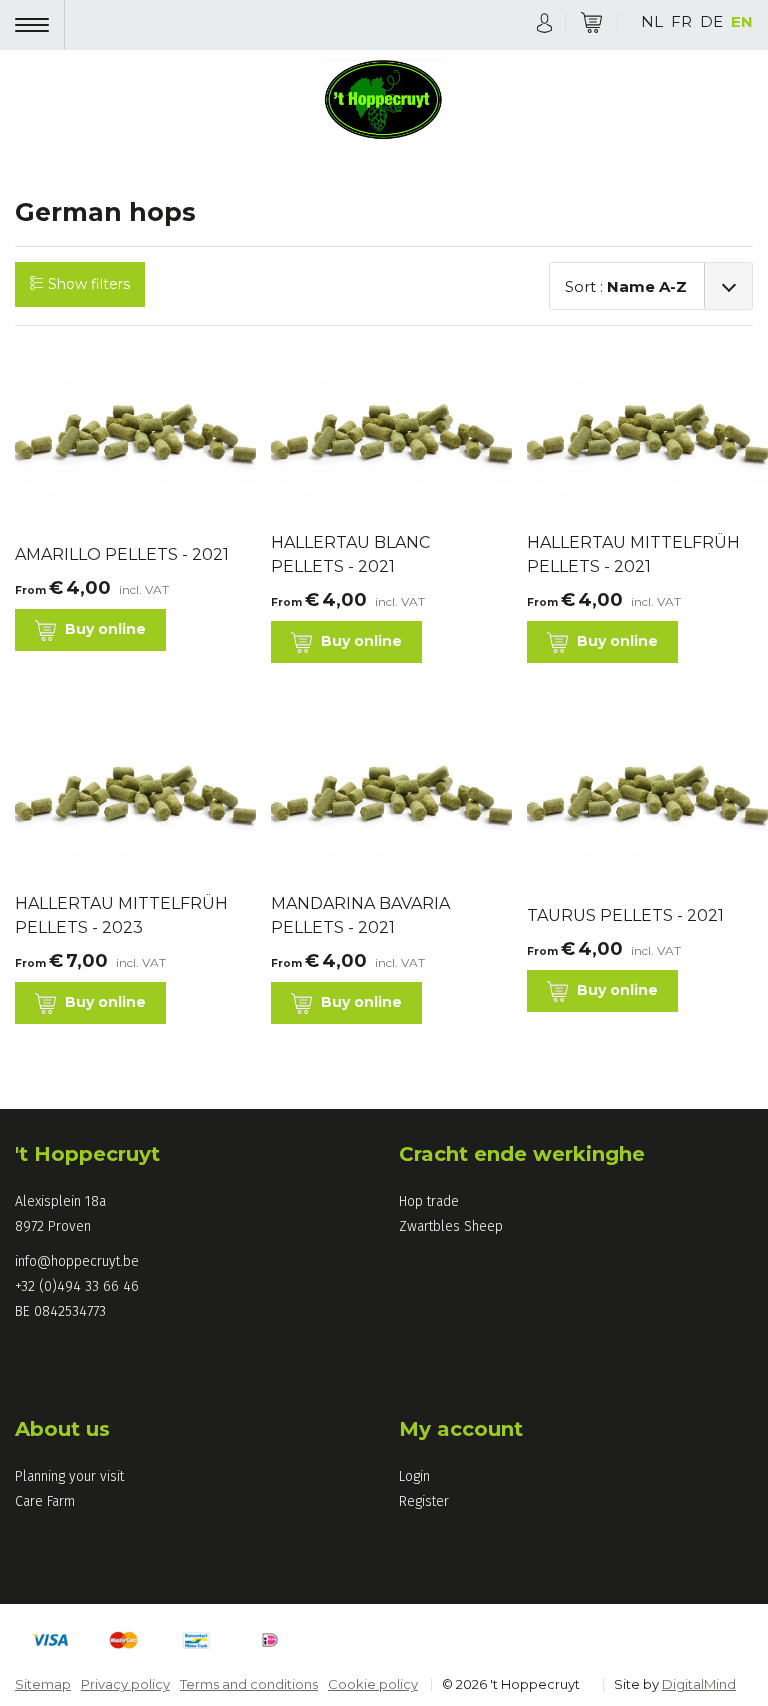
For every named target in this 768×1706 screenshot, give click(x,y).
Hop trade (429, 1201)
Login (414, 1476)
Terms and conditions (249, 1684)
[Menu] (40, 25)
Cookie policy (373, 1684)
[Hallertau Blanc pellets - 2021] (384, 428)
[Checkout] (591, 22)
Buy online (103, 629)
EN (742, 21)
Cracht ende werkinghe (522, 1154)
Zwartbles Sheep (451, 1226)
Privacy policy (125, 1684)
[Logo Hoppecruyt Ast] (384, 102)
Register (424, 1501)
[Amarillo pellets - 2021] (128, 434)
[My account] (544, 21)
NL (652, 21)
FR (681, 21)
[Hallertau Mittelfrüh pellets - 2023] (128, 790)
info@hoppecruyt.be (77, 1261)
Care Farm (45, 1501)
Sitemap (43, 1684)
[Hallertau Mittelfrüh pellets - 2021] (640, 428)
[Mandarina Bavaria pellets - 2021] (384, 790)
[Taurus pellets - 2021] (640, 796)
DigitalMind (699, 1684)
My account (461, 1429)
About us (62, 1429)
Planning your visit (69, 1476)
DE (711, 21)
